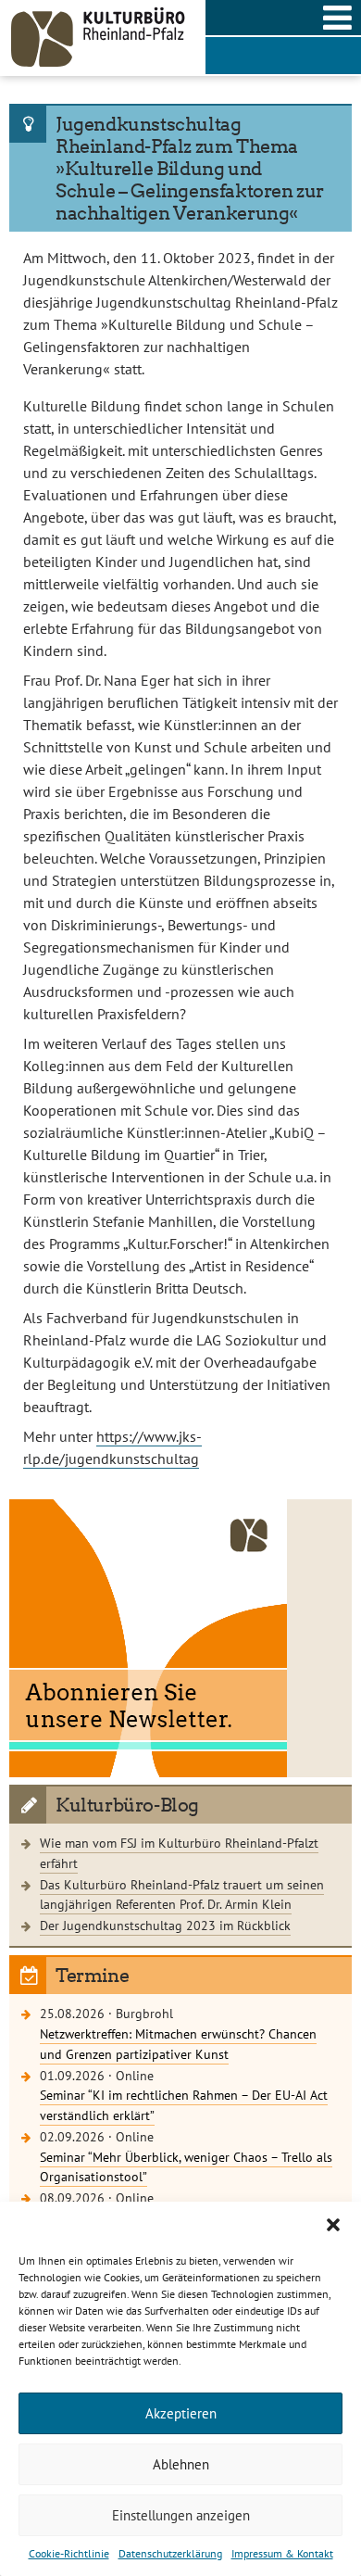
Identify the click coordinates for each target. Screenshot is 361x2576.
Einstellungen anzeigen (181, 2515)
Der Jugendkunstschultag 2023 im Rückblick (165, 1925)
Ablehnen (181, 2464)
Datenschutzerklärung (170, 2553)
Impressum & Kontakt (282, 2553)
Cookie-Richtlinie (69, 2553)
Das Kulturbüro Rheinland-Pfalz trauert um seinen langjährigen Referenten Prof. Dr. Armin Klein (182, 1894)
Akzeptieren (181, 2413)
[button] (333, 2225)
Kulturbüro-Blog (127, 1805)
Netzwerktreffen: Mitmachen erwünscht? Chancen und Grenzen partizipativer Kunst (178, 2044)
